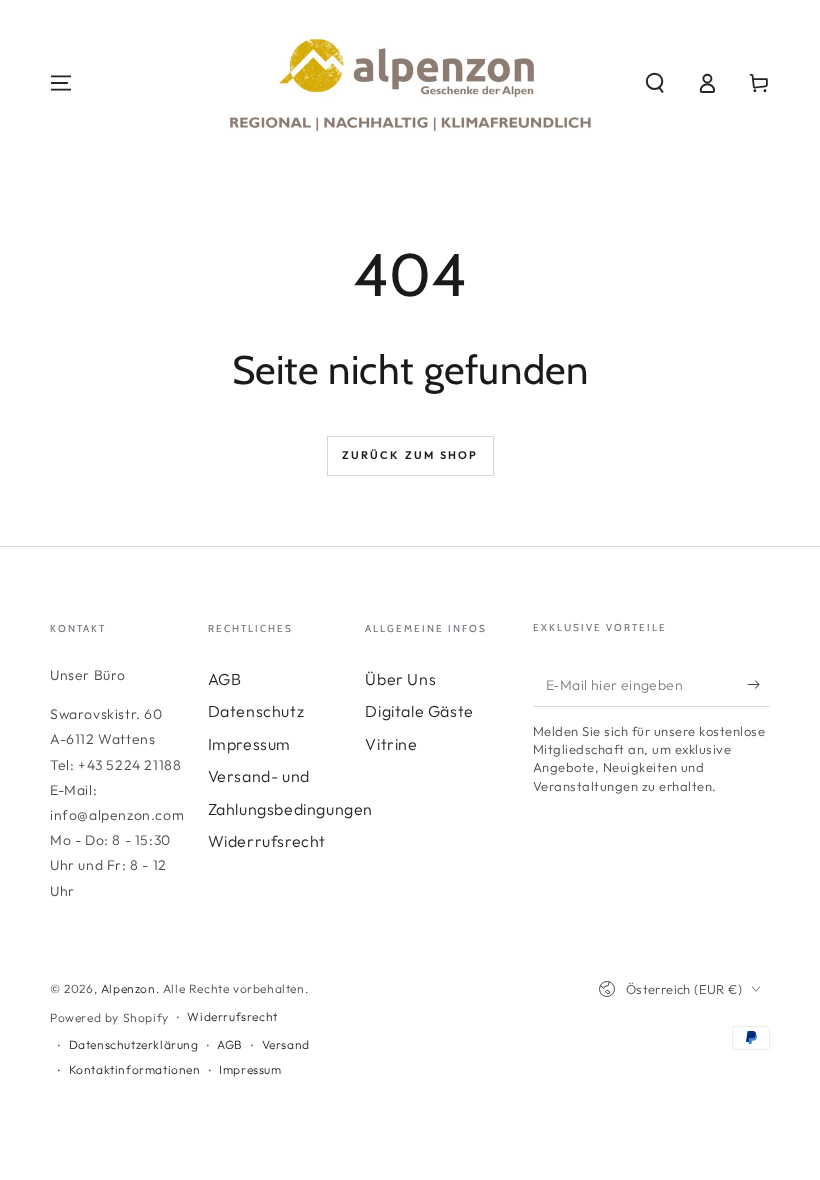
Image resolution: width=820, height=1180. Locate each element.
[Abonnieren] (758, 684)
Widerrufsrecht (267, 841)
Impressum (249, 744)
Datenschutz (256, 711)
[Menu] (61, 83)
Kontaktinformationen (135, 1069)
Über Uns (400, 679)
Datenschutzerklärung (134, 1044)
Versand (286, 1044)
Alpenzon (128, 988)
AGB (225, 679)
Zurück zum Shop (410, 455)
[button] (655, 83)
